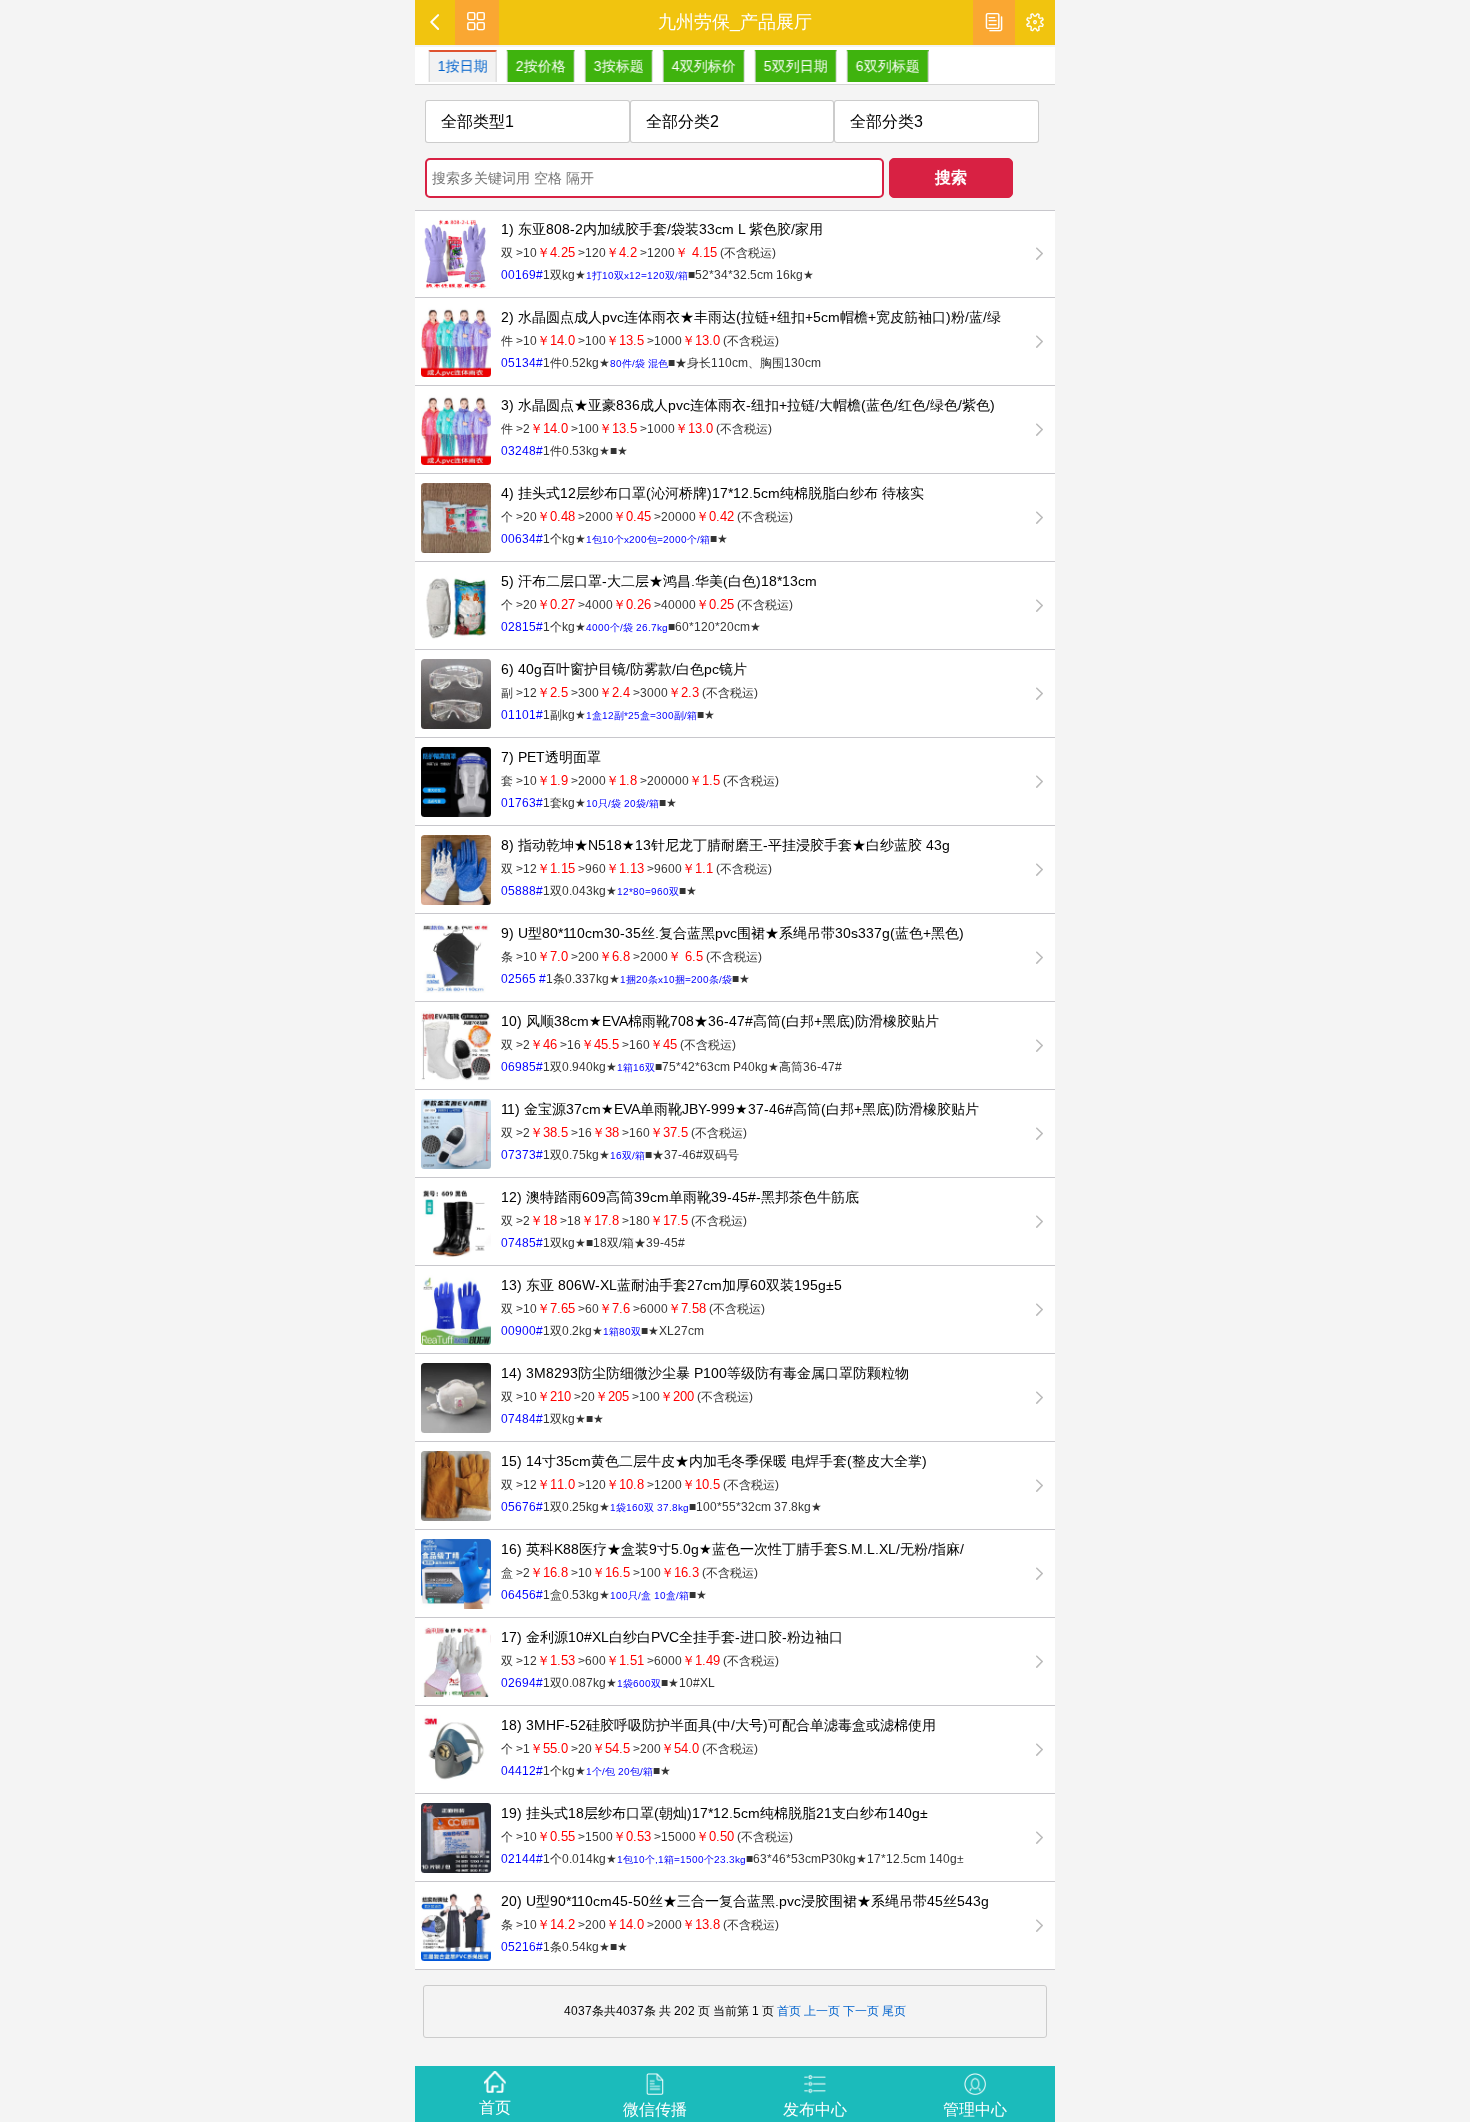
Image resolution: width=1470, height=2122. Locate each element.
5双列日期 (790, 66)
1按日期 (457, 66)
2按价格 (535, 66)
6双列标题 (882, 66)
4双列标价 (698, 66)
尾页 (894, 2011)
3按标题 (613, 66)
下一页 (859, 2011)
